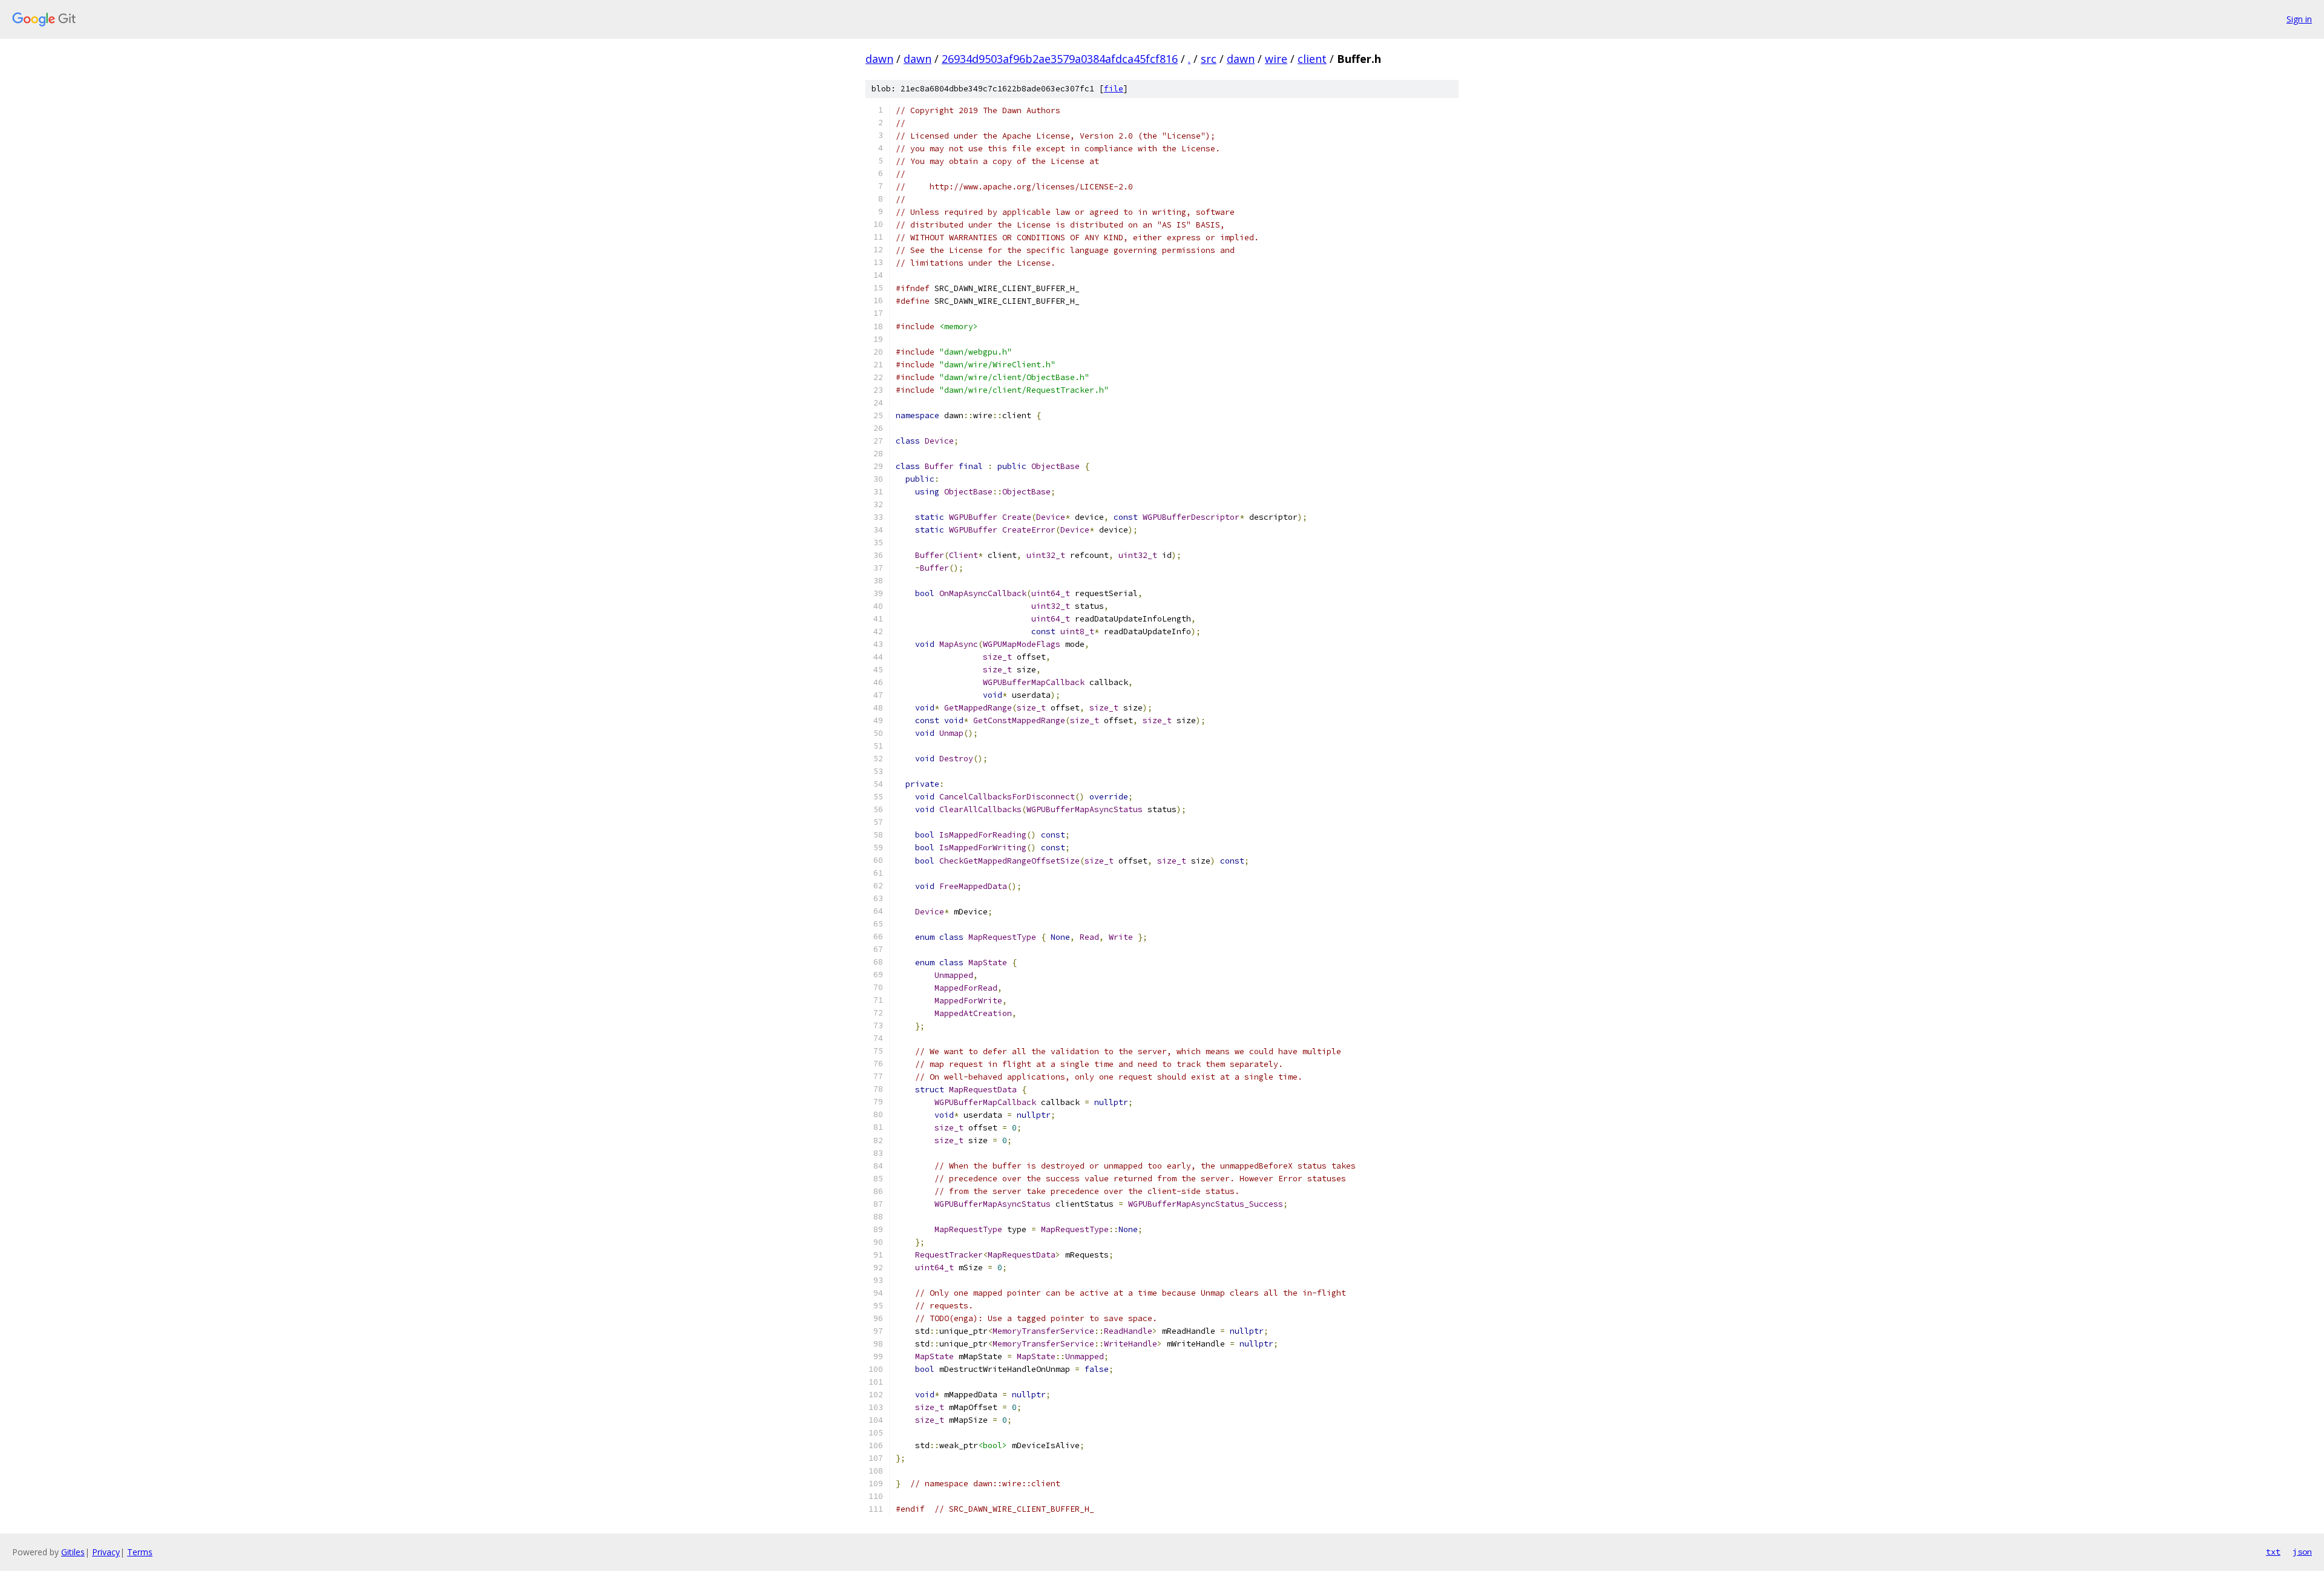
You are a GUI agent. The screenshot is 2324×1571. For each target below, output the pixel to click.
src (1209, 59)
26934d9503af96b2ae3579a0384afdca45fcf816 (1060, 59)
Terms (140, 1552)
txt (2273, 1552)
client (1312, 59)
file (1114, 89)
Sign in (2299, 19)
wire (1276, 59)
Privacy (106, 1552)
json (2302, 1552)
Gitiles (73, 1552)
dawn (879, 59)
